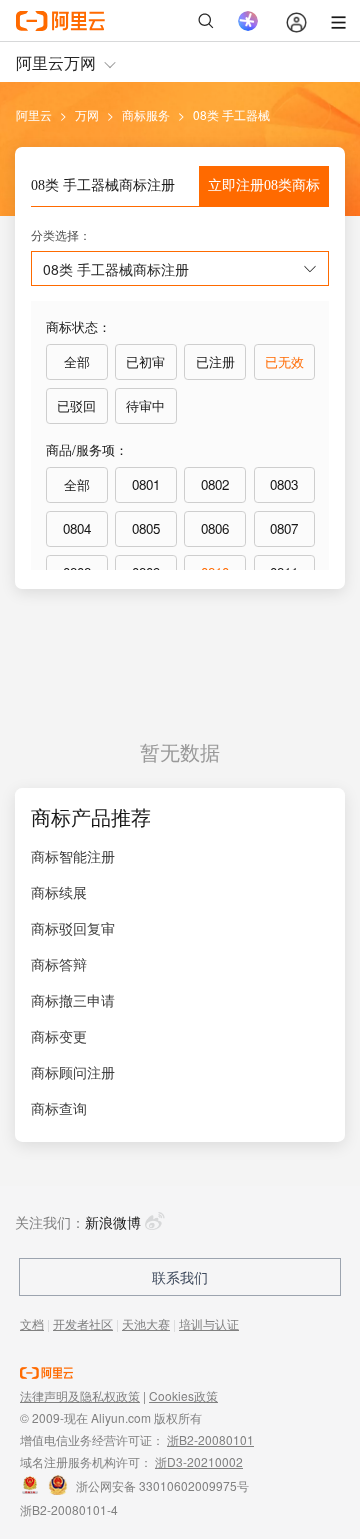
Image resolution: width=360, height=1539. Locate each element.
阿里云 (34, 114)
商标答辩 (59, 964)
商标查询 (59, 1108)
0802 (215, 484)
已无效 (284, 361)
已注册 (215, 361)
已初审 (145, 361)
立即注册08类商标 (264, 185)
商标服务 (146, 114)
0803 (284, 484)
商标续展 (59, 892)
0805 (146, 528)
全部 (77, 361)
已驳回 (76, 405)
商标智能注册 (73, 856)
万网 (87, 114)
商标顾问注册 (73, 1072)
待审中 (145, 405)
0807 (284, 528)
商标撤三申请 (73, 1000)
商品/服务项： (87, 449)
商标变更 (59, 1036)
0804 (77, 528)
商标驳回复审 (73, 928)
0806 (215, 528)
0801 (146, 484)
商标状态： (78, 326)
